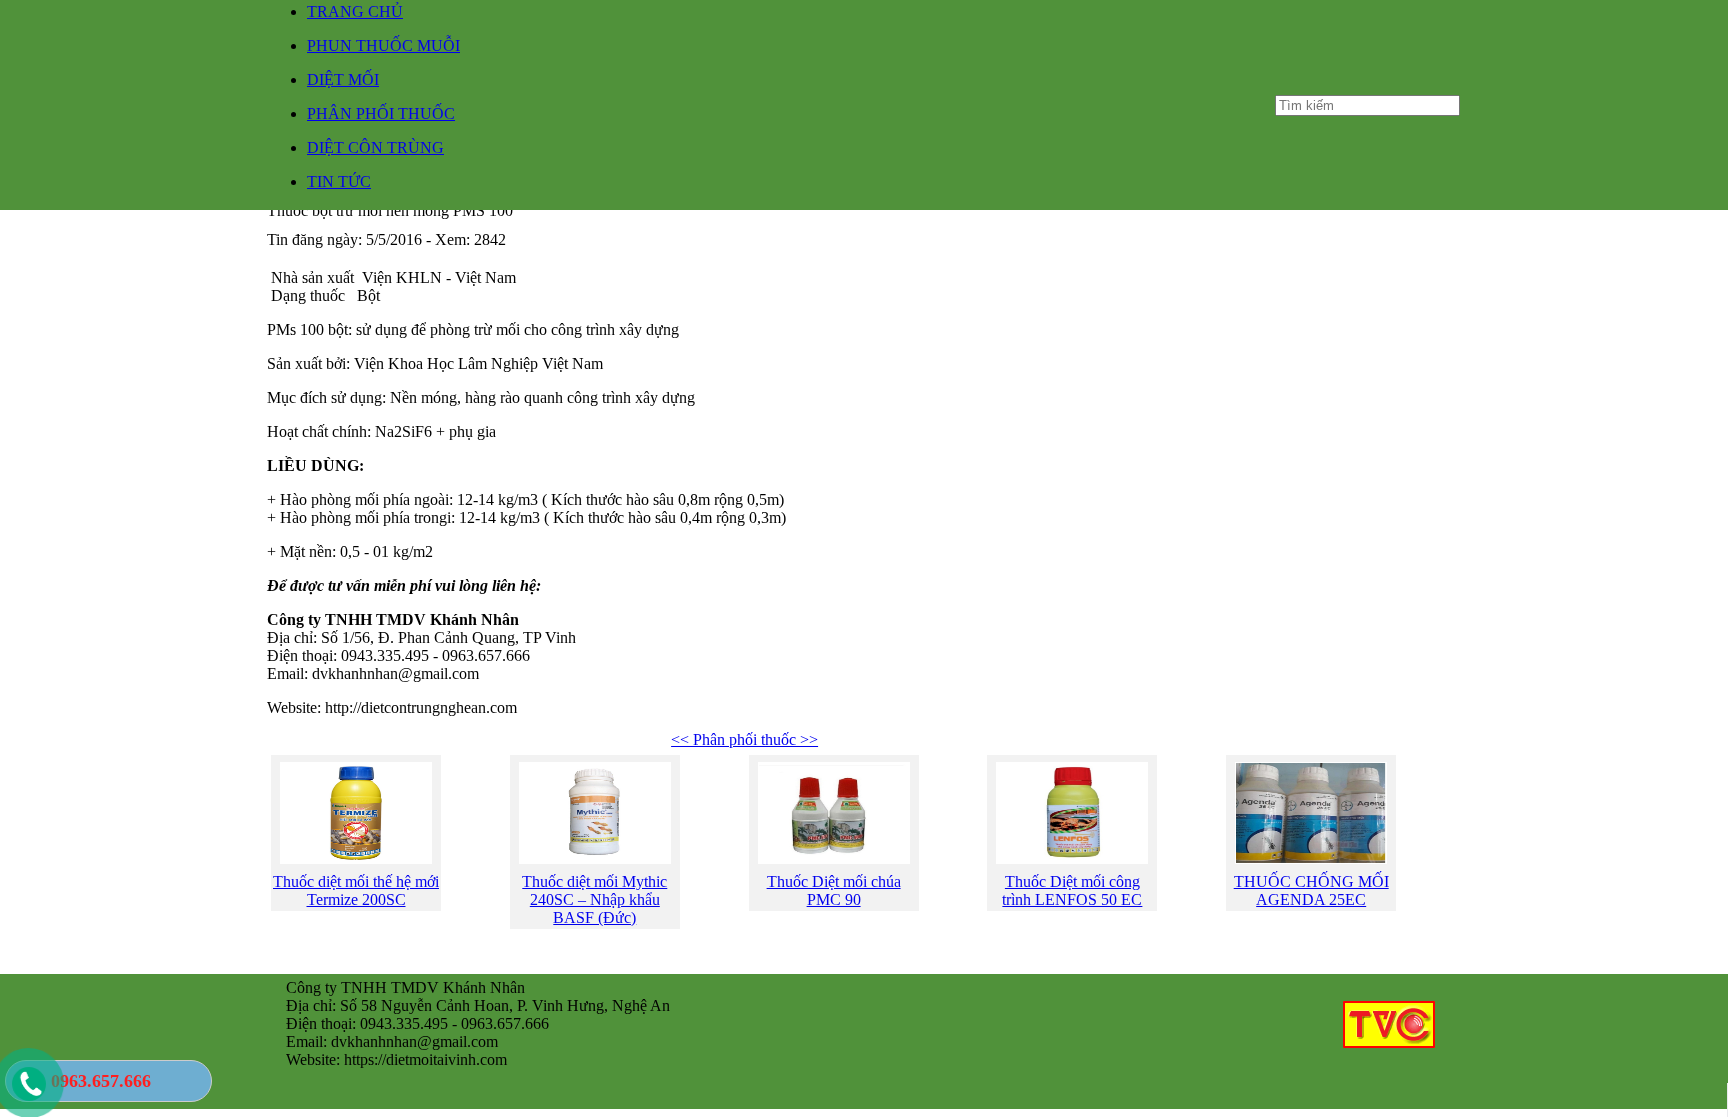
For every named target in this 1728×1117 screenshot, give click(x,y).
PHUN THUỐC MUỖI (383, 45)
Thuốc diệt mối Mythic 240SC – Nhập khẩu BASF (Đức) (594, 899)
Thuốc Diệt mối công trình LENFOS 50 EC (1072, 890)
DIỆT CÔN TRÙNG (375, 147)
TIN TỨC (339, 181)
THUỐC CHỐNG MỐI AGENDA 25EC (1311, 890)
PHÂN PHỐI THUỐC (381, 113)
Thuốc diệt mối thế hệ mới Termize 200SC (356, 890)
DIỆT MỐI (343, 79)
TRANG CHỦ (355, 11)
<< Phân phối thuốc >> (744, 739)
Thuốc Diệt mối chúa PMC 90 (834, 890)
